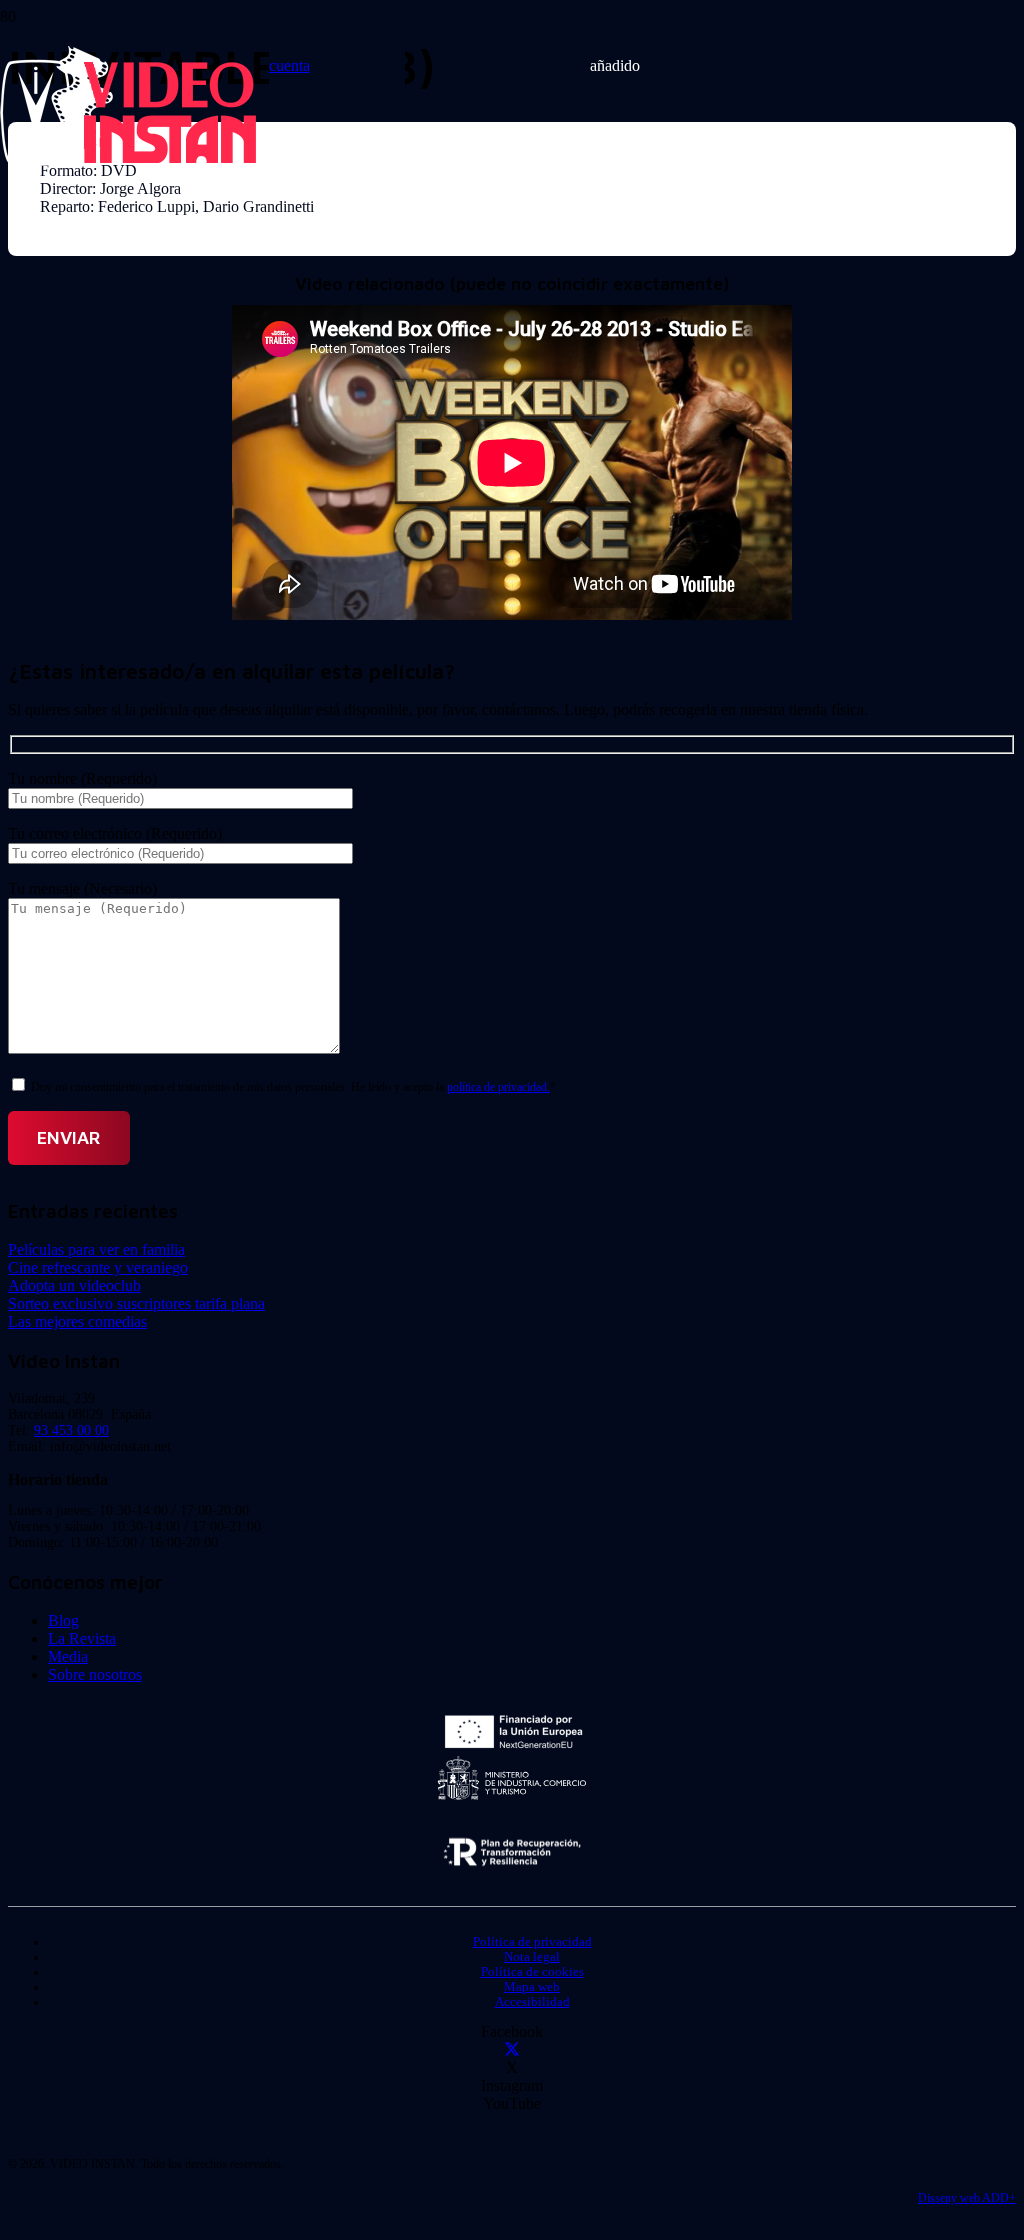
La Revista (82, 1638)
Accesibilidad (532, 2002)
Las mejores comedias (77, 1321)
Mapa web (532, 1987)
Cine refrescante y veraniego (98, 1267)
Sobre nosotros (95, 1674)
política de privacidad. (498, 1087)
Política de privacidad (532, 1942)
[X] (512, 2049)
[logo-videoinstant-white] (128, 160)
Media (68, 1656)
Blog (63, 1620)
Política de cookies (532, 1972)
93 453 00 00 (71, 1430)
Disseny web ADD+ (967, 2198)
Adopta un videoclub (74, 1285)
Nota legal (532, 1957)
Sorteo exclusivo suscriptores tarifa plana (136, 1303)
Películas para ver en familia (96, 1249)
